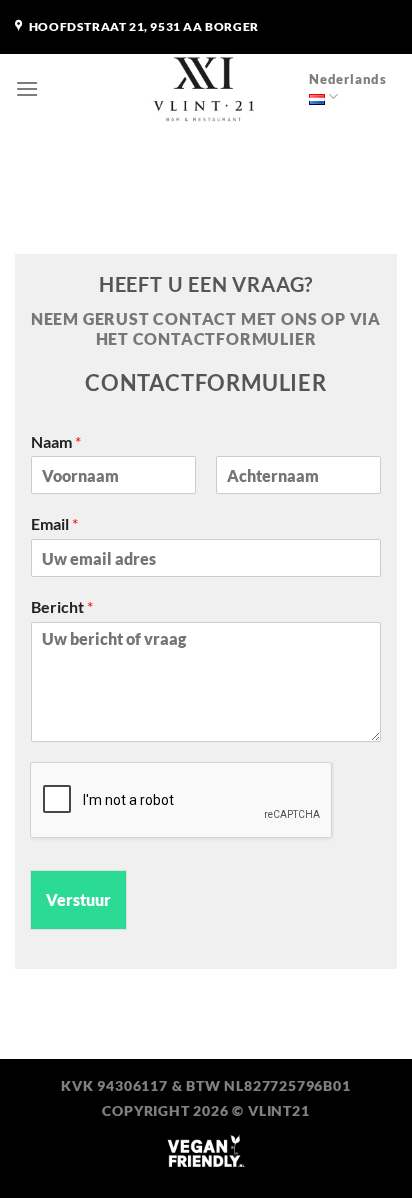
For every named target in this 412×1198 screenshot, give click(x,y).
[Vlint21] (206, 89)
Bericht (62, 606)
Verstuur (78, 899)
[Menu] (27, 88)
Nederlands (348, 79)
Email (54, 523)
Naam (56, 441)
